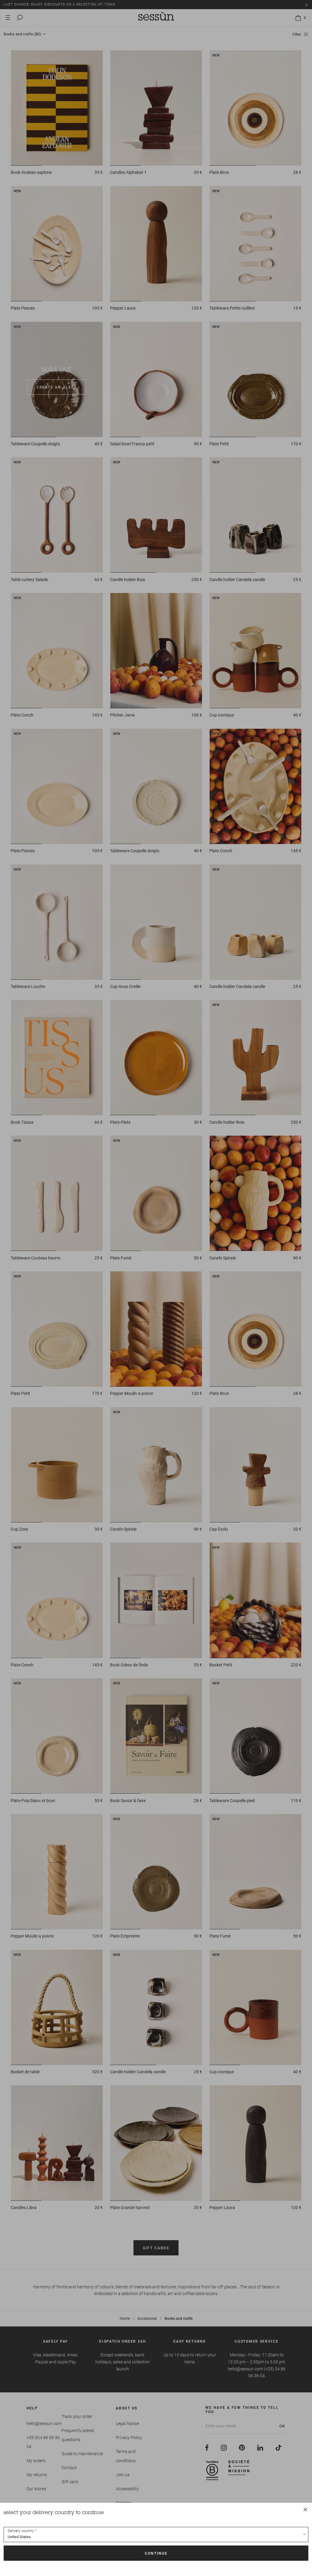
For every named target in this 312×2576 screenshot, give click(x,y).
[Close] (305, 2510)
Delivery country (21, 2531)
